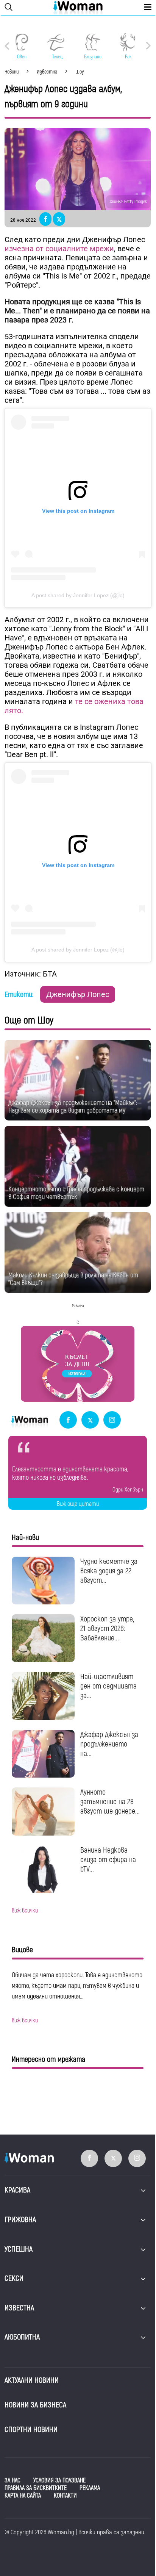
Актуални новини (32, 2380)
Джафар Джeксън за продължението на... (109, 1744)
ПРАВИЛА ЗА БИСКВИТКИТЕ (36, 2488)
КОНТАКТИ (65, 2496)
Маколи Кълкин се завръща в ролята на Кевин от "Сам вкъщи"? (73, 1279)
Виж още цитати (78, 1504)
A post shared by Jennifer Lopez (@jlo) (78, 595)
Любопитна (22, 2337)
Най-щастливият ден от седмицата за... (108, 1686)
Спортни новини (31, 2430)
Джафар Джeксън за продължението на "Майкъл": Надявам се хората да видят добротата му (73, 1107)
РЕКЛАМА (90, 2488)
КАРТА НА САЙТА (23, 2496)
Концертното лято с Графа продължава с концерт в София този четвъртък (76, 1193)
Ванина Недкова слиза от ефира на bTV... (108, 1860)
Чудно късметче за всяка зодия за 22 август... (109, 1571)
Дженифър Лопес (78, 994)
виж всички (25, 1911)
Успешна (19, 2249)
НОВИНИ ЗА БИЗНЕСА (35, 2405)
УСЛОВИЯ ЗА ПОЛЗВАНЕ (59, 2481)
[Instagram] (112, 1420)
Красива (17, 2190)
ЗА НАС (12, 2481)
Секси (14, 2278)
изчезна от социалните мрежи (59, 249)
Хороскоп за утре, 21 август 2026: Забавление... (107, 1628)
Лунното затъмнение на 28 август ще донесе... (110, 1802)
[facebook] (68, 1420)
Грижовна (20, 2220)
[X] (90, 1420)
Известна (19, 2308)
